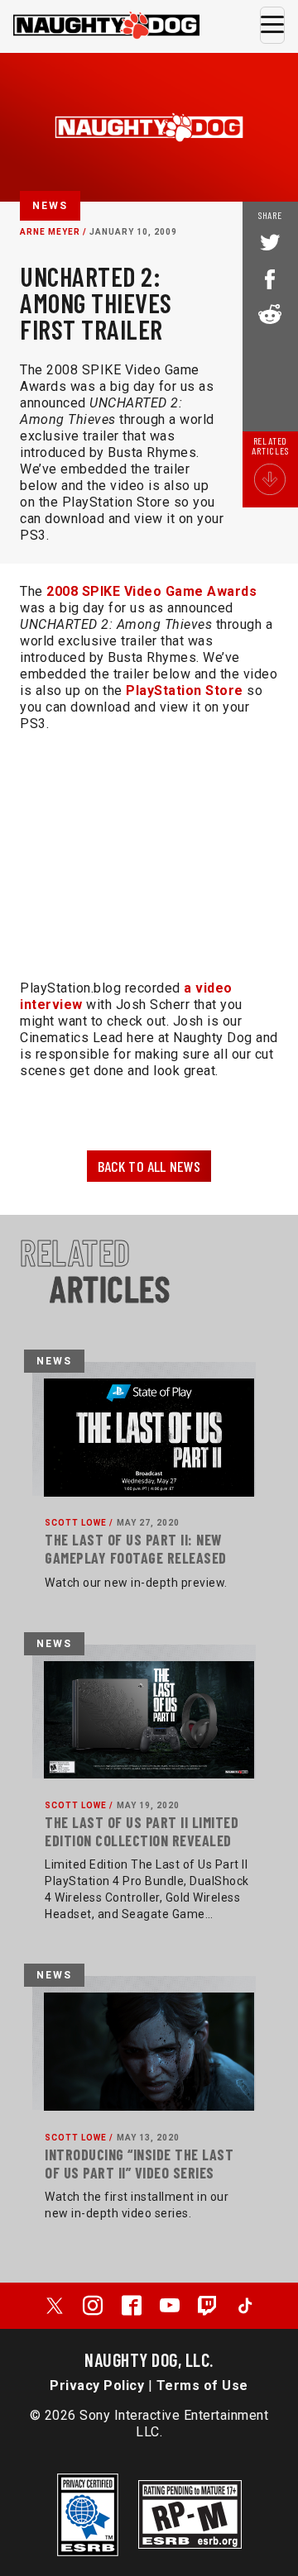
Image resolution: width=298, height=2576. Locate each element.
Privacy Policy (97, 2386)
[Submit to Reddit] (270, 312)
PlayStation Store (185, 690)
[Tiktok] (245, 2306)
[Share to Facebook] (270, 278)
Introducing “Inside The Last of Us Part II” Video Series (139, 2164)
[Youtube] (170, 2306)
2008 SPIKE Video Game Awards (151, 591)
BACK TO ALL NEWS (149, 1166)
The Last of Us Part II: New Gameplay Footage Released (136, 1549)
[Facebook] (132, 2306)
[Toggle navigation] (272, 25)
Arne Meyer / (53, 232)
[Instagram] (93, 2306)
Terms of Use (202, 2386)
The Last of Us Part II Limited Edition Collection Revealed (142, 1831)
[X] (55, 2306)
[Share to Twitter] (270, 244)
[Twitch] (208, 2306)
